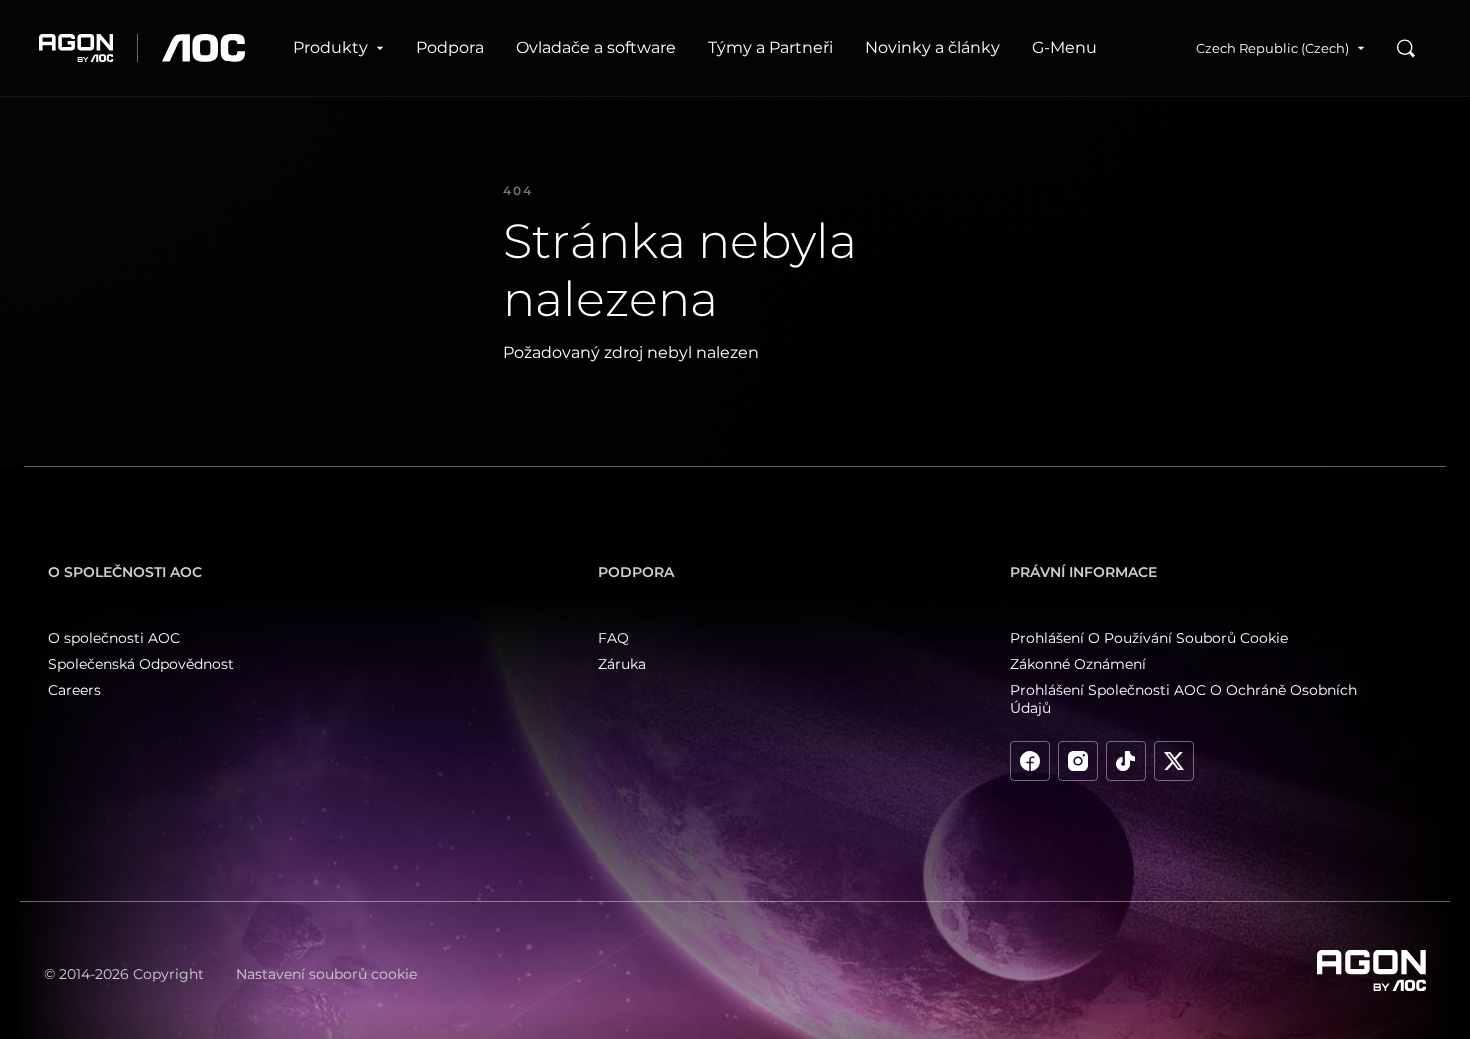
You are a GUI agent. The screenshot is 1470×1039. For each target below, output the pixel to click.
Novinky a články (932, 47)
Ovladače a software (596, 47)
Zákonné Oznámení (1078, 664)
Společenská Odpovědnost (141, 664)
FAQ (613, 638)
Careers (74, 690)
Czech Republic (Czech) (1272, 48)
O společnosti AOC (114, 638)
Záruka (622, 664)
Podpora (450, 47)
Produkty (330, 47)
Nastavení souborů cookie (326, 974)
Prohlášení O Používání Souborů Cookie (1149, 638)
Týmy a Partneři (770, 47)
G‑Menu (1064, 47)
